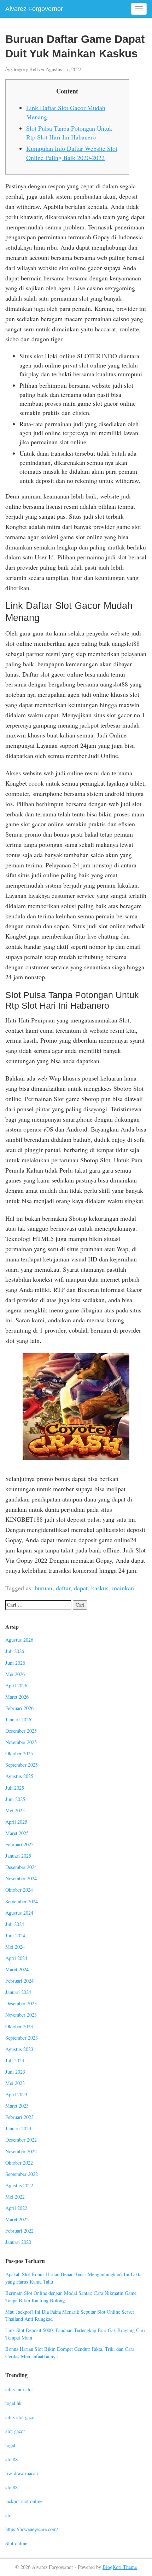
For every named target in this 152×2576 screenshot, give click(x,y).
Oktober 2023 (19, 2026)
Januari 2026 (18, 1719)
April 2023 (16, 2094)
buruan (43, 1588)
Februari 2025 (19, 1844)
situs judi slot (19, 2389)
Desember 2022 (21, 2140)
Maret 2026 (17, 1697)
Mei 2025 (15, 1810)
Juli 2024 (15, 1924)
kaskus (100, 1588)
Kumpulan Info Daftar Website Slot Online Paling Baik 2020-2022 (72, 153)
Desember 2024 (21, 1867)
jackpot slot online (24, 2501)
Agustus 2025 (19, 1776)
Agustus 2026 (19, 1640)
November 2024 (21, 1878)
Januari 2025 (18, 1856)
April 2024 (16, 1958)
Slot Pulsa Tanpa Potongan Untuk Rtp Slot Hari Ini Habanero (69, 133)
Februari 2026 (19, 1708)
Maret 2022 (17, 2219)
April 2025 (16, 1822)
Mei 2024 (15, 1947)
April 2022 (16, 2208)
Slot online (16, 2543)
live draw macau (22, 2473)
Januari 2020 (18, 2242)
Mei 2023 (15, 2083)
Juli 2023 (15, 2060)
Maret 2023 (17, 2106)
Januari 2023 (18, 2128)
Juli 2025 (15, 1788)
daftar (63, 1588)
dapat (81, 1588)
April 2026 (16, 1685)
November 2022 (21, 2151)
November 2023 (21, 2015)
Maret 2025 (17, 1833)
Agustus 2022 (19, 2185)
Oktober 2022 (19, 2163)
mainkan (123, 1588)
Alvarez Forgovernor (34, 9)
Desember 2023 (21, 2003)
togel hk (13, 2403)
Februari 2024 (19, 1981)
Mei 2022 (15, 2197)
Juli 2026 (15, 1651)
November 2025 (21, 1742)
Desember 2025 (21, 1731)
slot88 (11, 2459)
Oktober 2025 (19, 1753)
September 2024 (22, 1901)
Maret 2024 (17, 1969)
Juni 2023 (15, 2072)
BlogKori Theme (120, 2567)
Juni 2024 (15, 1935)
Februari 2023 (19, 2117)
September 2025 (22, 1765)
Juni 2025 (15, 1799)
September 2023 (22, 2038)
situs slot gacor (21, 2417)
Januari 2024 (18, 1992)
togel (10, 2445)
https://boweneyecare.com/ (32, 2529)
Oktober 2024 (19, 1890)
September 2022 (22, 2174)
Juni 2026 (15, 1663)
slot (9, 2515)
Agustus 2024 (19, 1913)
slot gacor (15, 2431)
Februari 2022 (19, 2231)
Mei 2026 (15, 1674)
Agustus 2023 (19, 2049)
